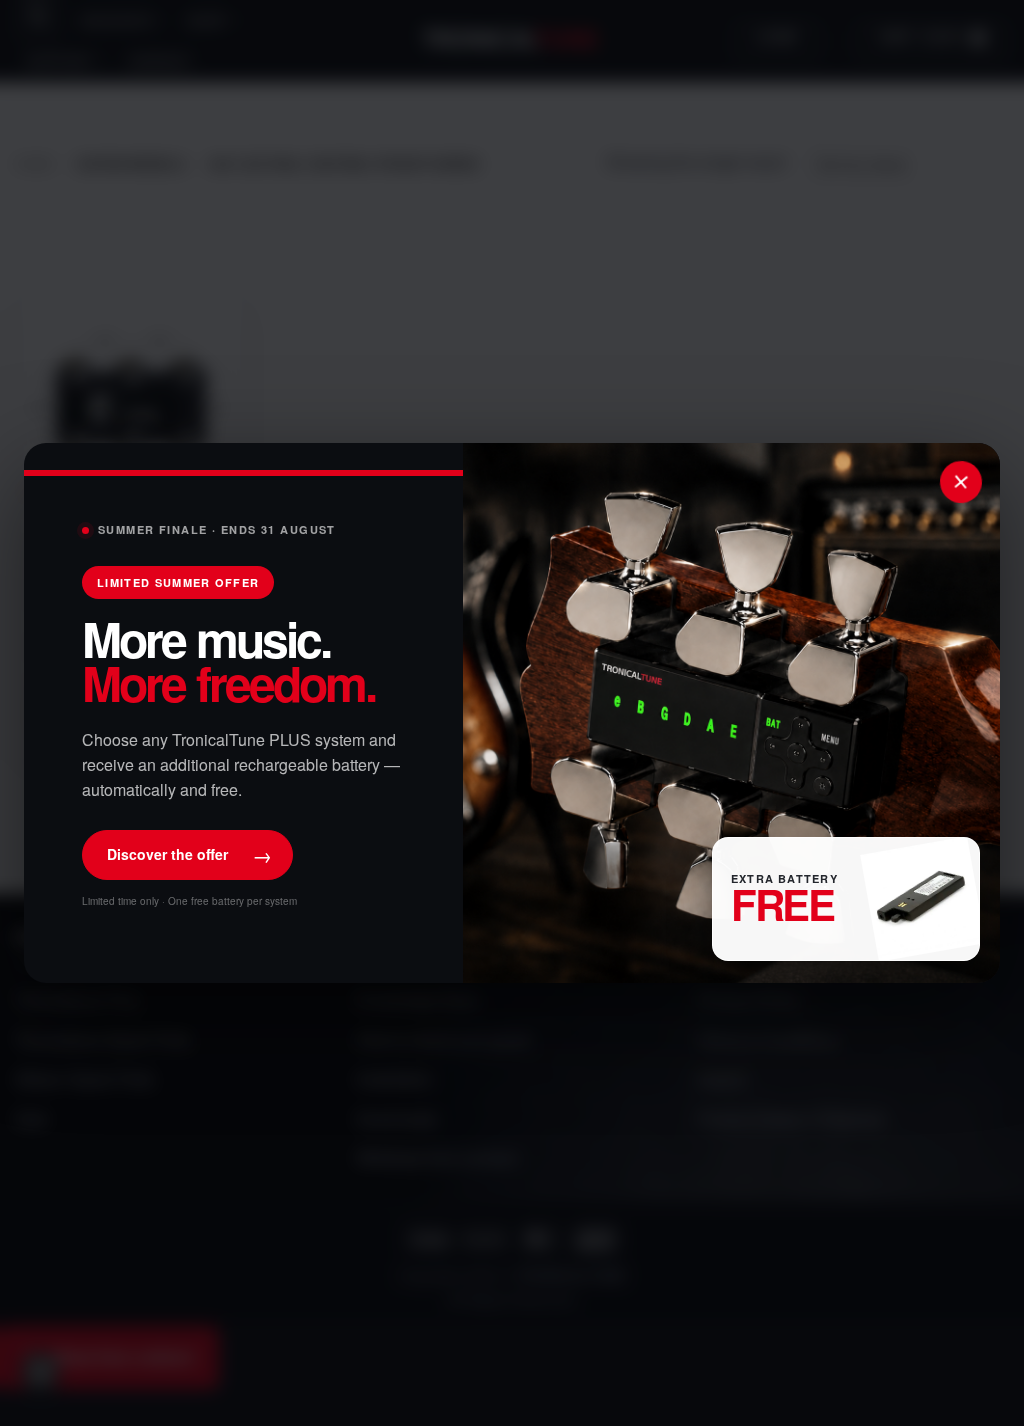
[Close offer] (961, 482)
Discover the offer (189, 854)
